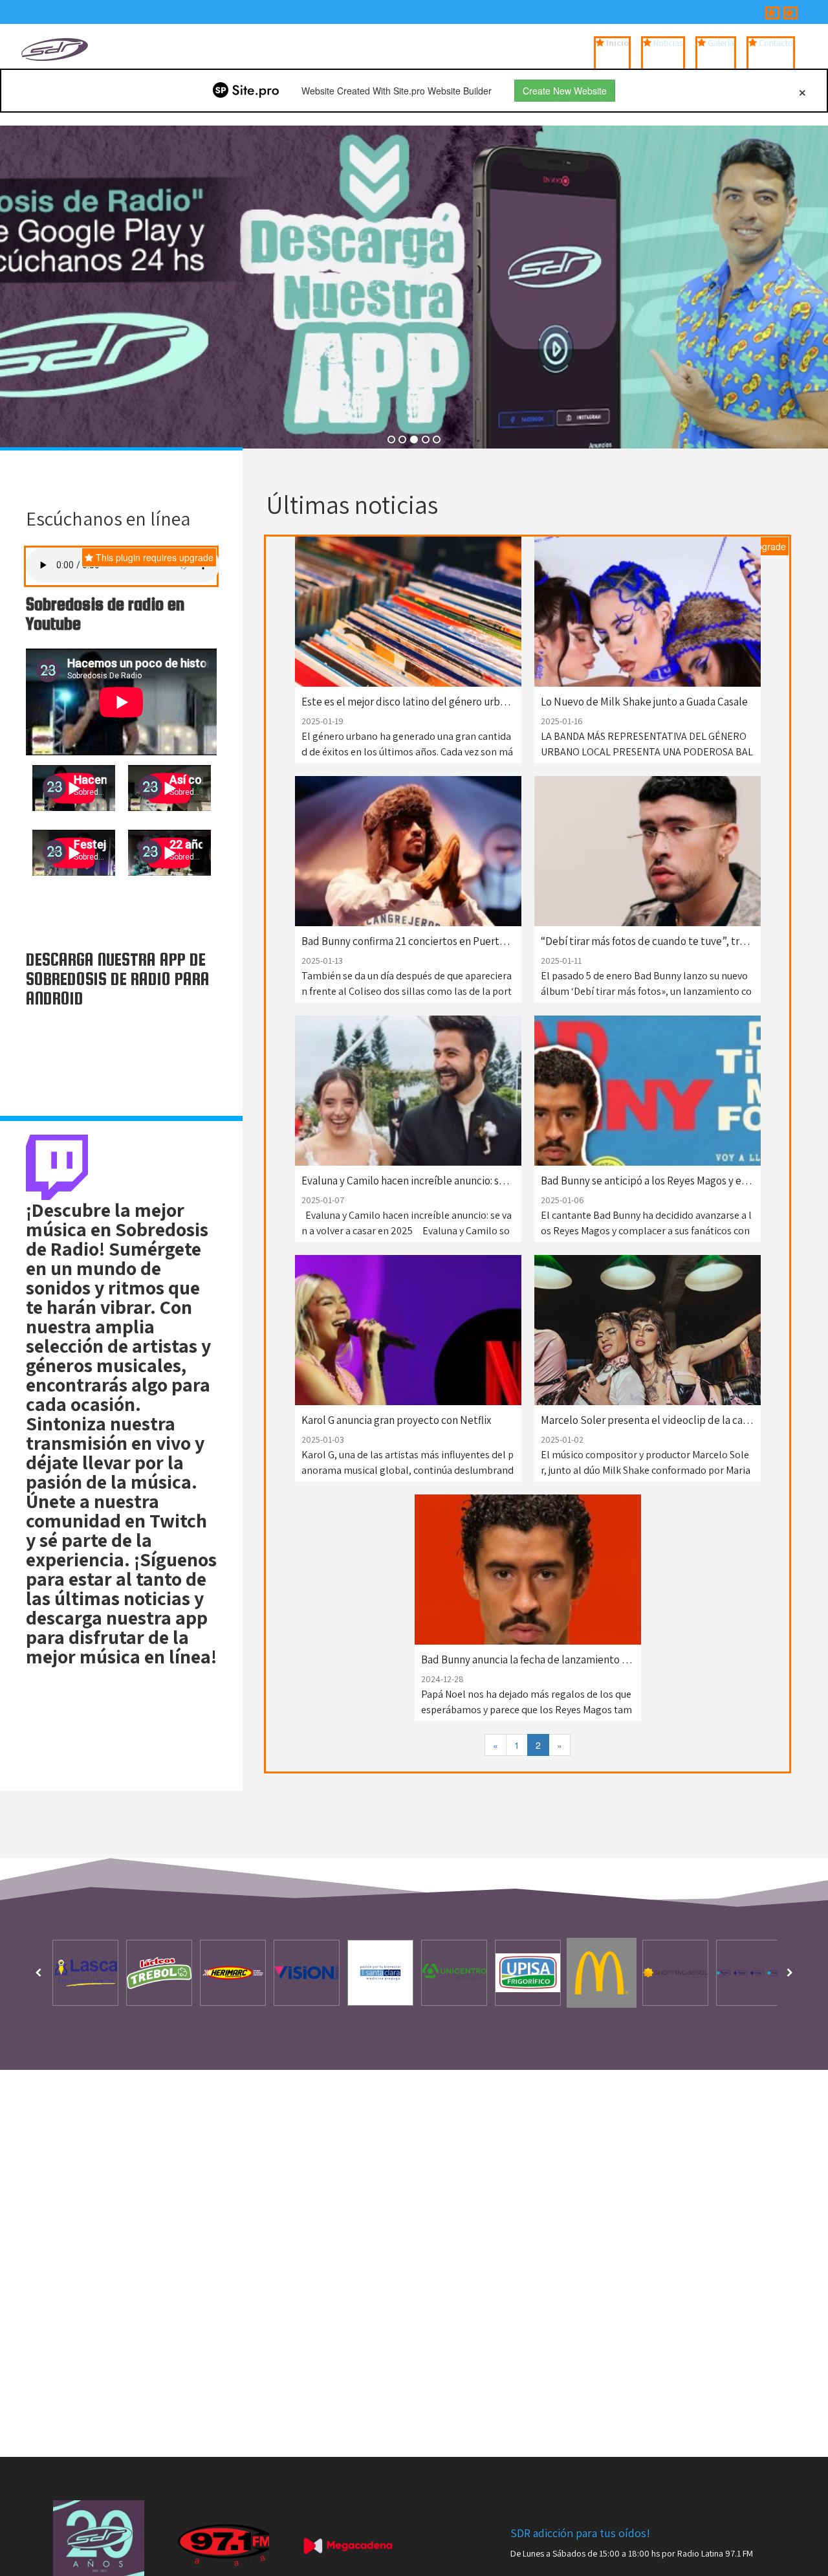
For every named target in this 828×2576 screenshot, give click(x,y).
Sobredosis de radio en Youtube (105, 614)
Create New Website (565, 91)
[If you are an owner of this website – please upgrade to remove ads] (802, 91)
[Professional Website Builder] (246, 91)
